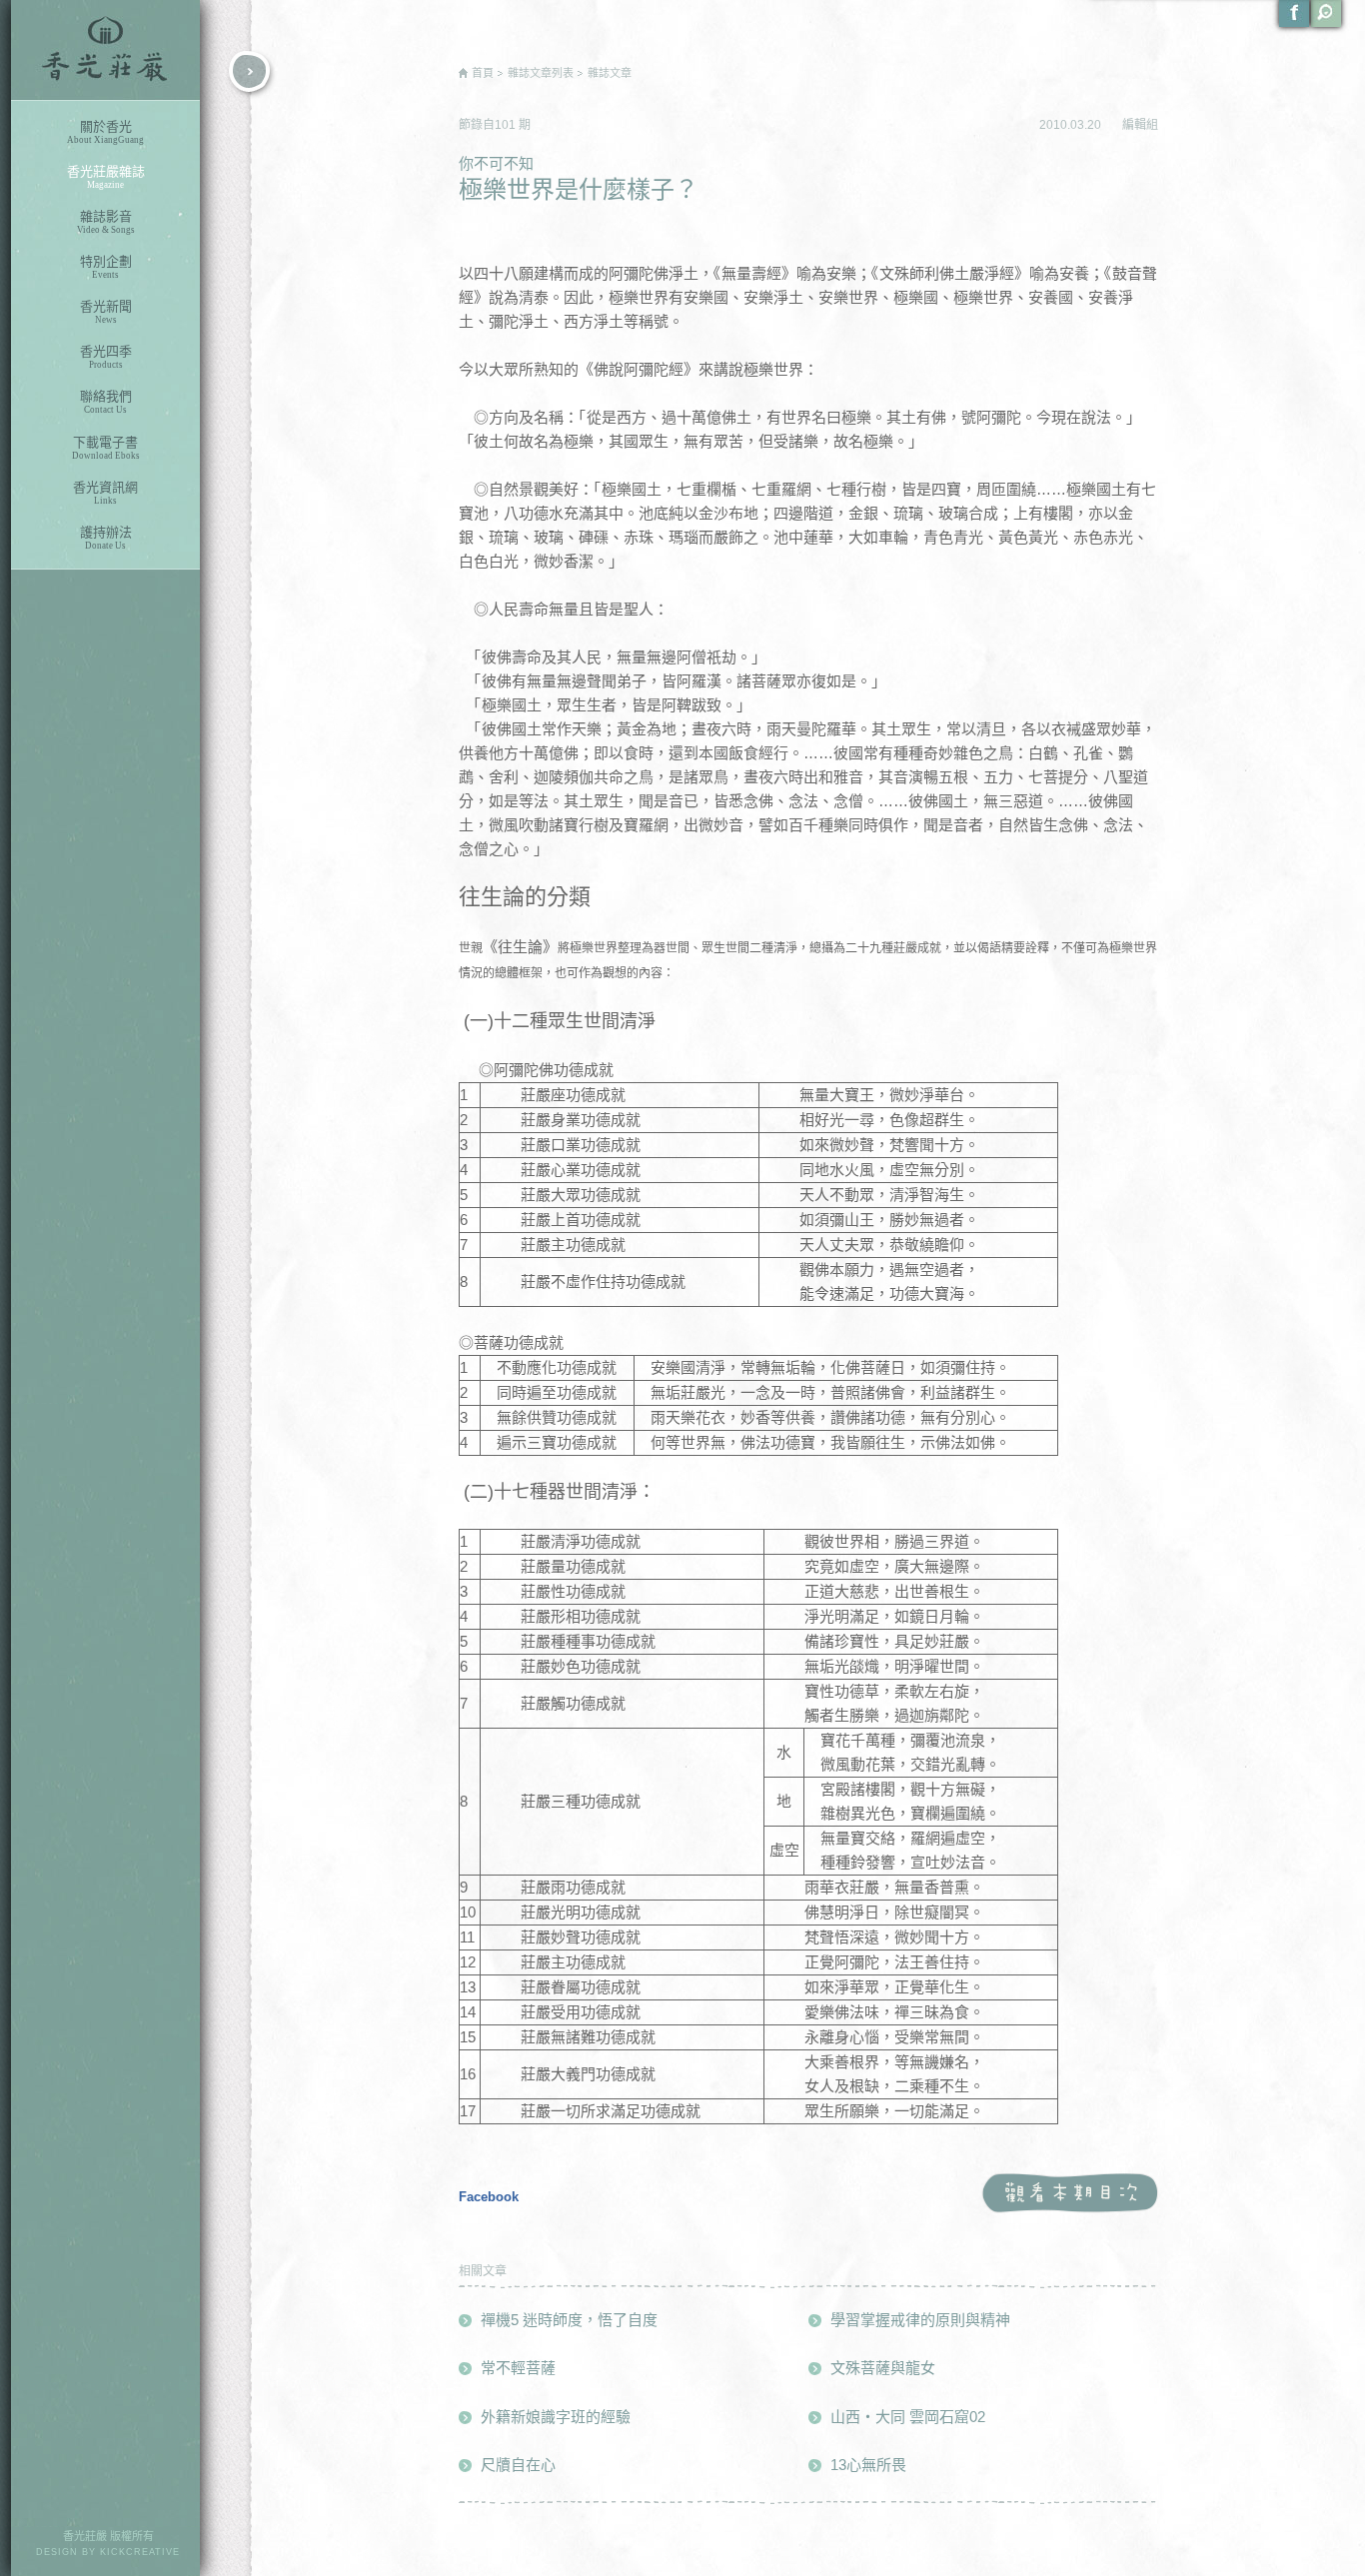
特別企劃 (106, 267)
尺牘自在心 (518, 2465)
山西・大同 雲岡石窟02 (908, 2417)
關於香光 (105, 132)
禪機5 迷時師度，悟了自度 (569, 2320)
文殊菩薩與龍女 (883, 2368)
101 (507, 125)
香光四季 (106, 357)
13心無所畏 (868, 2465)
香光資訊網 (105, 493)
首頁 (483, 73)
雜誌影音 (106, 222)
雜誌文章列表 (541, 73)
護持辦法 (106, 538)
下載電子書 (106, 448)
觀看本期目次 (1070, 2194)
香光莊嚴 (105, 50)
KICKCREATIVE (140, 2552)
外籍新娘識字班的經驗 (556, 2417)
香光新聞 (106, 312)
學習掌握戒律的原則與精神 (920, 2320)
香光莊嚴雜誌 (106, 177)
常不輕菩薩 (518, 2368)
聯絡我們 (106, 402)
